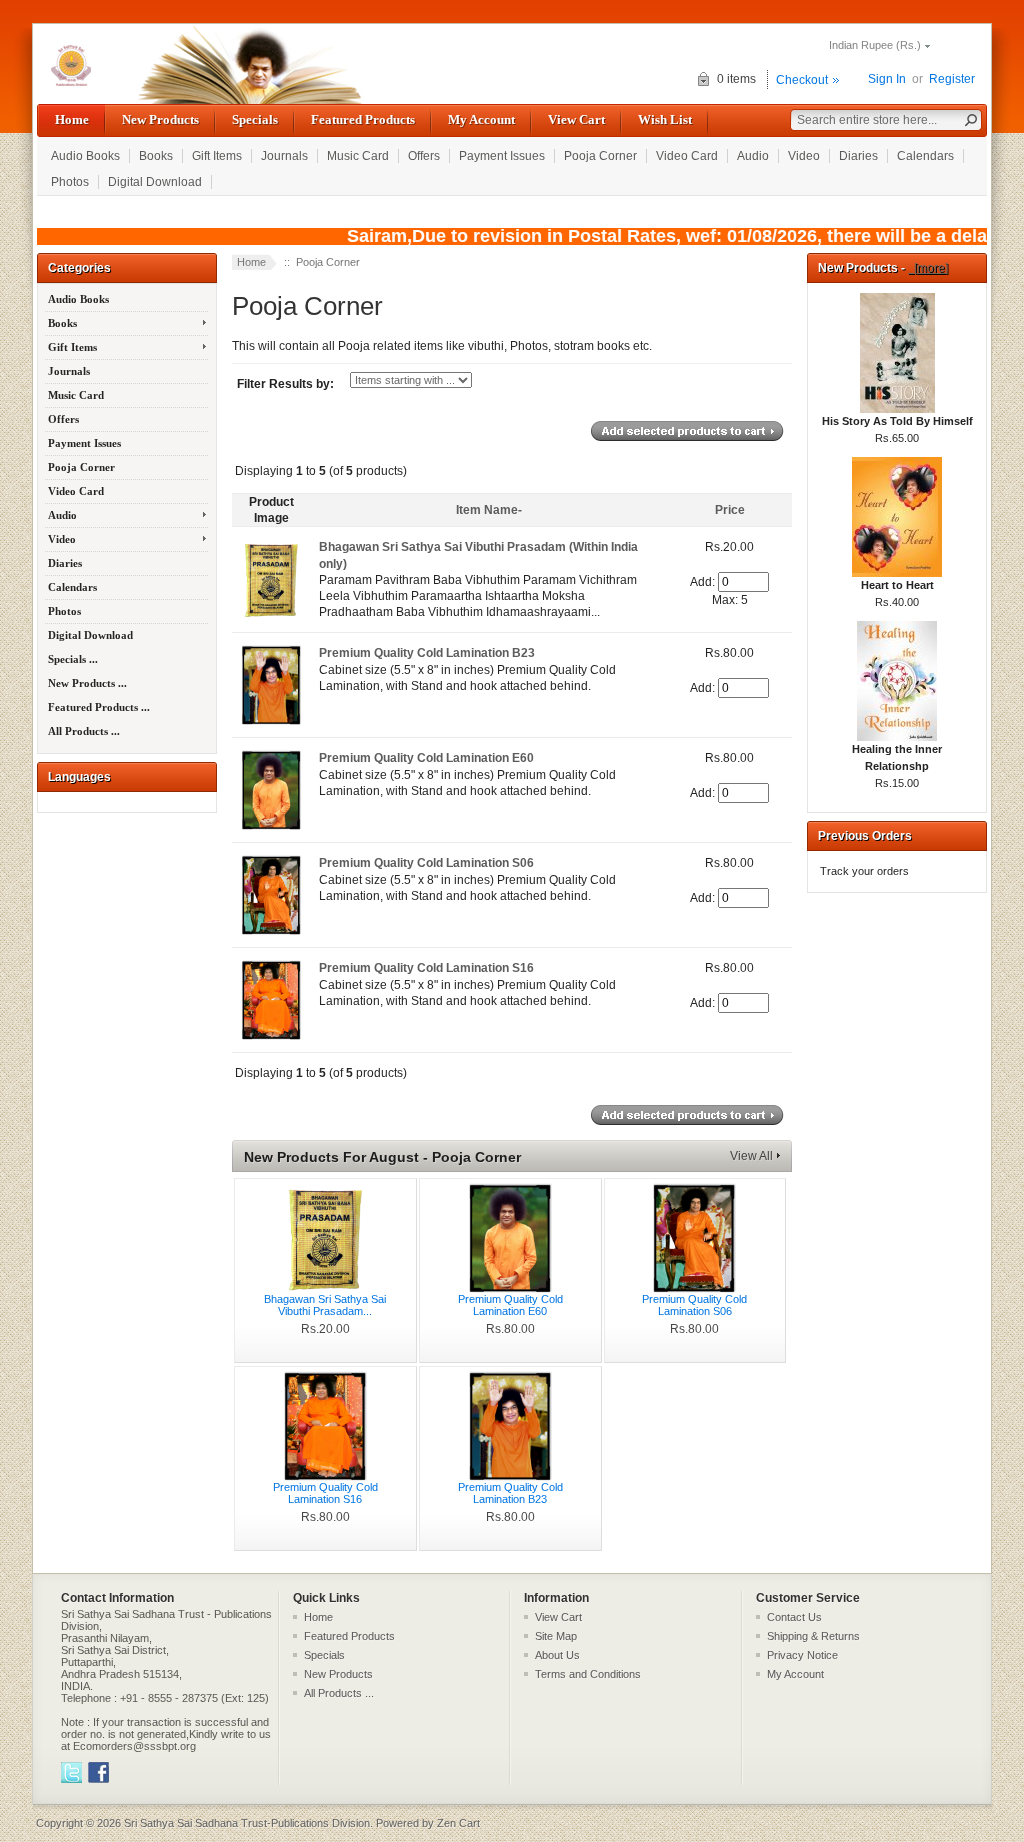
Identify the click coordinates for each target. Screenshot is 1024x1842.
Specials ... (73, 659)
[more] (928, 268)
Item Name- (489, 510)
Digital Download (155, 182)
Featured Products (363, 119)
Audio (753, 156)
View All (751, 1156)
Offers (424, 156)
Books (156, 156)
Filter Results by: (285, 384)
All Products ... (84, 731)
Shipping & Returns (813, 1636)
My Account (481, 119)
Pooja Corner (600, 156)
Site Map (556, 1636)
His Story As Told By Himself (897, 421)
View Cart (576, 119)
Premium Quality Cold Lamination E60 (426, 758)
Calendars (925, 156)
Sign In (887, 79)
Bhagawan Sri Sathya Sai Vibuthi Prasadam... (325, 1305)
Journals (284, 156)
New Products (160, 119)
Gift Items (217, 156)
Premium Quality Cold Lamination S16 (426, 968)
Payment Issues (502, 156)
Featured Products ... (99, 707)
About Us (557, 1655)
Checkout (802, 80)
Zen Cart (458, 1823)
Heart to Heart (897, 585)
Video (804, 156)
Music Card (358, 156)
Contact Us (794, 1617)
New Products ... (87, 683)
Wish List (665, 119)
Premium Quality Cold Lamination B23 (427, 653)
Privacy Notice (802, 1655)
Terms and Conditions (588, 1674)
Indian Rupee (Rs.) (875, 45)
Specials (255, 119)
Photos (70, 182)
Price (730, 510)
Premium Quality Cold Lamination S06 (426, 863)
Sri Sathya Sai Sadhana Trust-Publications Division (247, 1823)
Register (952, 79)
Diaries (858, 156)
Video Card (687, 156)
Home (72, 119)
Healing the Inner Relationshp (897, 757)
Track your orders (864, 871)
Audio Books (85, 156)
